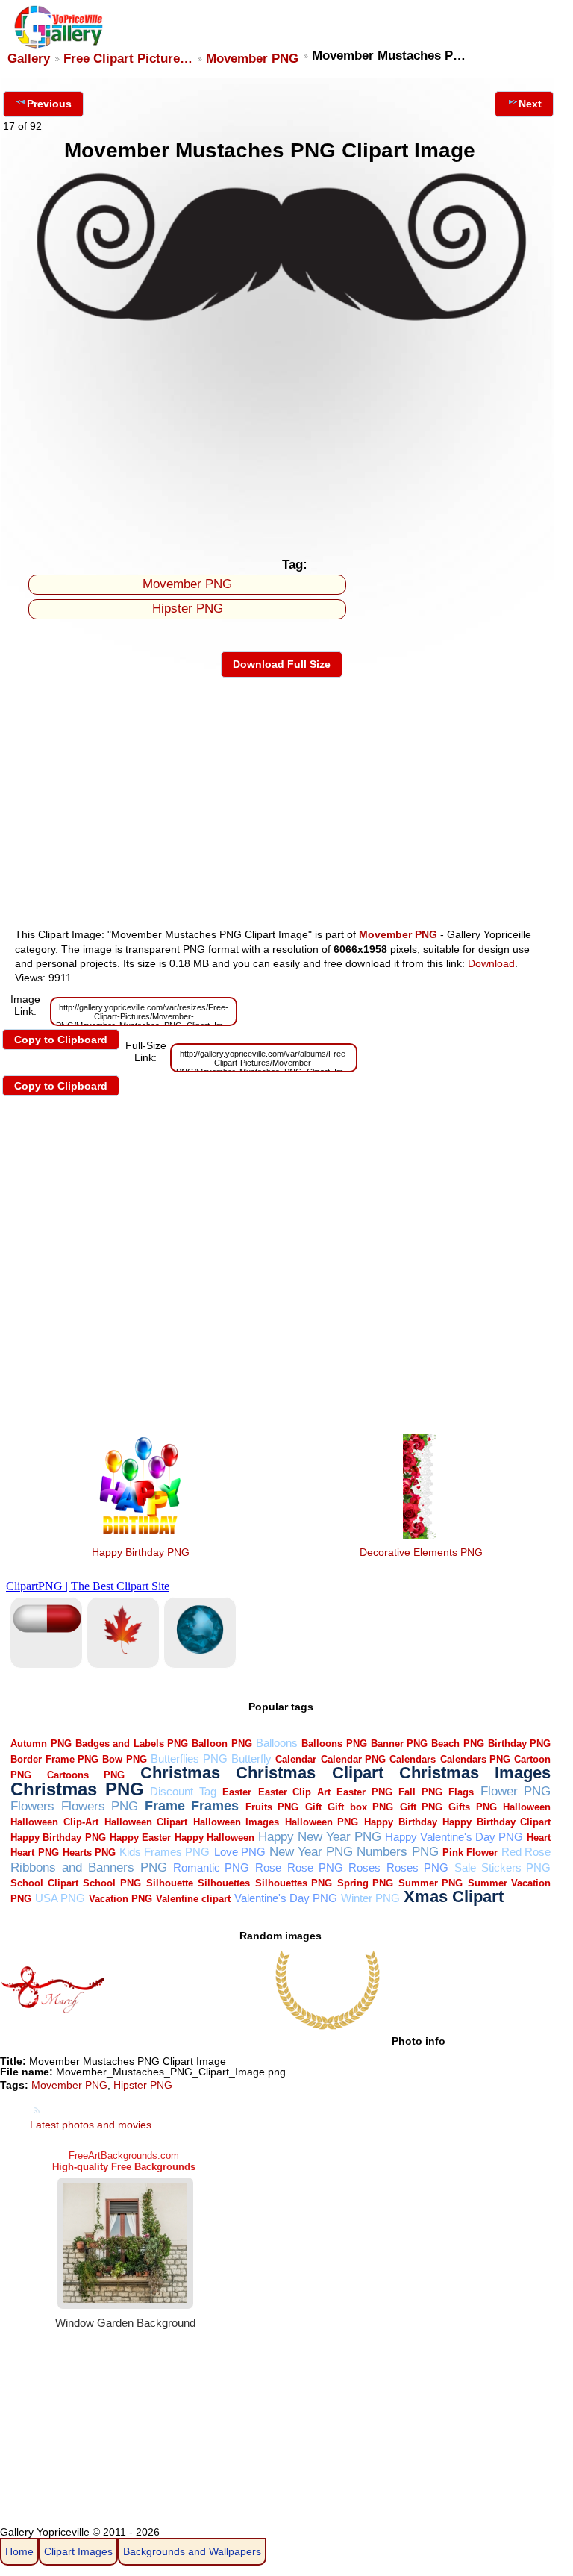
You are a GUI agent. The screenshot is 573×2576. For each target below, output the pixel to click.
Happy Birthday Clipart (497, 1822)
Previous (49, 104)
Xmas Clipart (454, 1897)
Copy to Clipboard (61, 1040)
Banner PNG (399, 1744)
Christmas (180, 1773)
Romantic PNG (212, 1867)
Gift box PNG (360, 1807)
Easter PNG (364, 1792)
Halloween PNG (322, 1822)
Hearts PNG (89, 1853)
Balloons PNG (334, 1744)
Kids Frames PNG (165, 1852)
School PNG (112, 1883)
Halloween (527, 1807)
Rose (268, 1867)
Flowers (32, 1806)
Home (19, 2551)
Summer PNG (431, 1883)
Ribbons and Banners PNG (88, 1867)
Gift (313, 1807)
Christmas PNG (77, 1789)
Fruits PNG (272, 1807)
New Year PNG (311, 1852)
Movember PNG (252, 59)
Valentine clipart (193, 1899)
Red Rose (526, 1852)
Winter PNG (370, 1898)
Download (491, 963)
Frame (165, 1806)
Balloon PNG (222, 1744)
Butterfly (251, 1759)
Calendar (296, 1759)
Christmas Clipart (310, 1773)
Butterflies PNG (189, 1759)
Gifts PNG (472, 1807)
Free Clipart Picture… (128, 59)
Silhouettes (224, 1883)
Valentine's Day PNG (286, 1898)
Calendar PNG (353, 1759)
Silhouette (170, 1883)
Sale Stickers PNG (503, 1867)
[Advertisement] (282, 438)
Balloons (277, 1743)
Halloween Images (237, 1822)
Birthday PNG (519, 1744)
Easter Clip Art (294, 1792)
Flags (461, 1792)
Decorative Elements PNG (421, 1552)
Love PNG (240, 1852)
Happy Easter (140, 1838)
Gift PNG (421, 1807)
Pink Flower (470, 1853)
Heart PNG (34, 1853)
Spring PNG (366, 1883)
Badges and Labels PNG (132, 1744)
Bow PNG (124, 1759)
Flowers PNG (100, 1806)
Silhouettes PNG (294, 1883)
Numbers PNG (397, 1852)
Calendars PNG (475, 1759)
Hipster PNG (188, 609)
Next (530, 104)
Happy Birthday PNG (141, 1552)
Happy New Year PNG (320, 1837)
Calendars (413, 1759)
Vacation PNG (120, 1899)
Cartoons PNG (86, 1775)
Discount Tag (183, 1791)
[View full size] (282, 325)
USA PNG (60, 1898)
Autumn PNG (41, 1744)
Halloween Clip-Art (54, 1822)
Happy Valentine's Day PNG (454, 1837)
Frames (215, 1806)
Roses (364, 1867)
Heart (539, 1838)
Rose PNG (315, 1867)
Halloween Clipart (146, 1822)
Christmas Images (475, 1773)
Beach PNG (457, 1744)
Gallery (29, 59)
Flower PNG (516, 1791)
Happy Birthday (401, 1822)
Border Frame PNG (54, 1759)
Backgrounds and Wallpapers (192, 2551)
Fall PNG (420, 1792)
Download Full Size (282, 664)
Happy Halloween (215, 1838)
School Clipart (44, 1883)
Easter (237, 1792)
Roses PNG (417, 1867)
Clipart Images (78, 2551)
